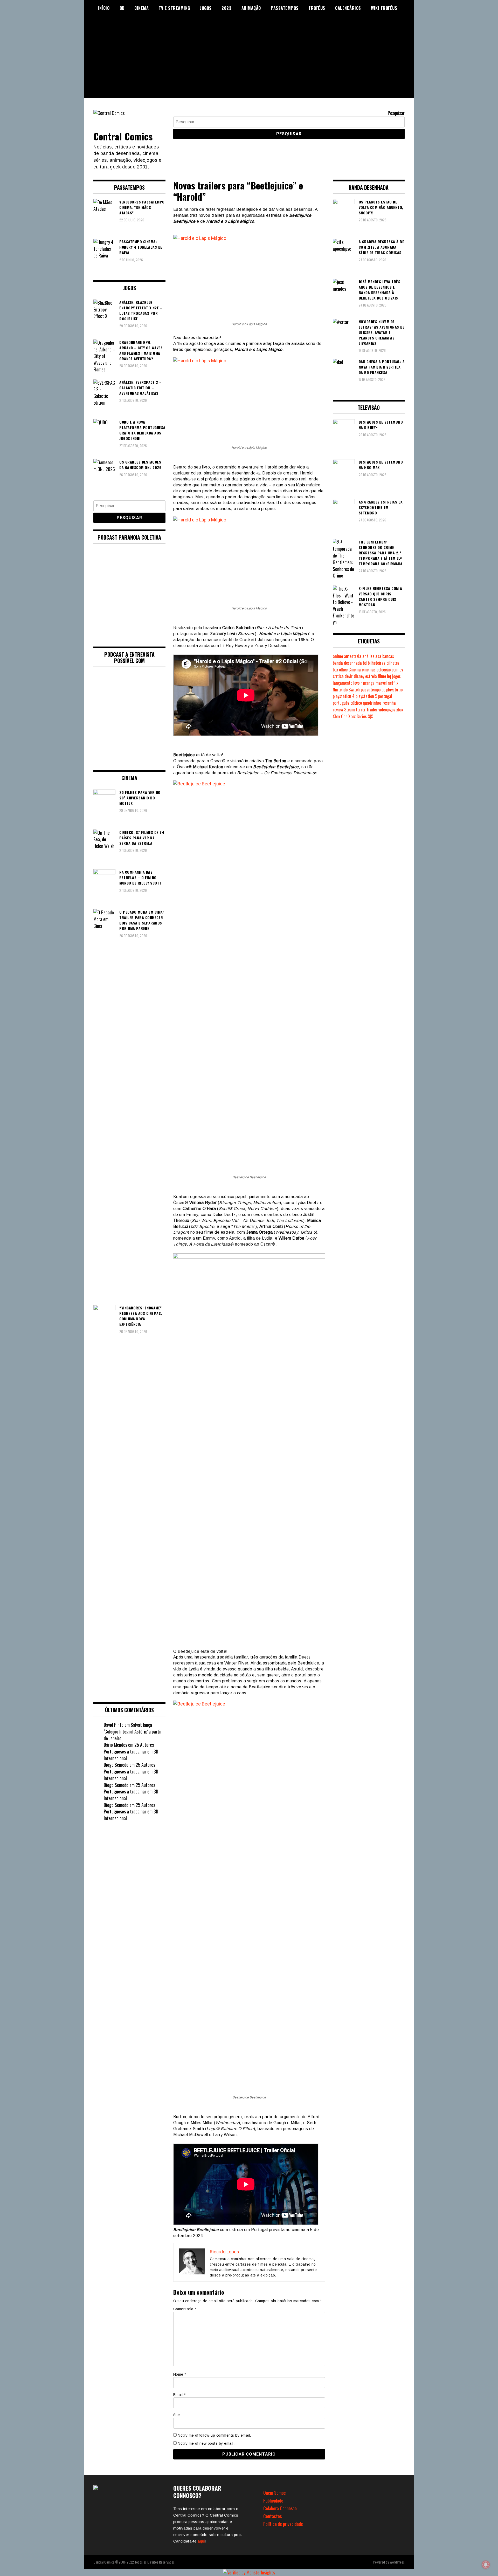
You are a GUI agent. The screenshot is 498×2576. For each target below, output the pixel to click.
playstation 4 (344, 696)
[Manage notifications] (486, 2565)
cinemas (369, 670)
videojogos (387, 710)
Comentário (185, 2309)
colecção (384, 670)
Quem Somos (274, 2493)
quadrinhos (372, 703)
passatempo (371, 690)
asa (378, 656)
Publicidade (273, 2500)
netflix (393, 683)
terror (361, 710)
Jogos (206, 8)
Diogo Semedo (116, 1765)
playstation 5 (366, 696)
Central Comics (123, 136)
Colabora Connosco (280, 2508)
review (338, 710)
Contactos (272, 2516)
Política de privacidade (283, 2524)
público (356, 703)
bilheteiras (377, 663)
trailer (372, 710)
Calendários (348, 8)
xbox (400, 710)
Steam (350, 710)
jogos (396, 676)
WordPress (397, 2562)
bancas (388, 656)
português (341, 703)
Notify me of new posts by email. (206, 2443)
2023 (226, 8)
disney (359, 676)
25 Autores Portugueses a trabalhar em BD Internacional (131, 1751)
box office (340, 670)
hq (389, 676)
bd (365, 663)
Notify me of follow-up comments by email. (214, 2435)
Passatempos (285, 8)
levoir (358, 683)
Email (179, 2395)
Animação (251, 8)
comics (397, 670)
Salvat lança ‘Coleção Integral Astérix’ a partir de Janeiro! (133, 1731)
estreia (371, 676)
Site (177, 2415)
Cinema (141, 8)
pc (383, 690)
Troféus (317, 8)
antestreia (353, 656)
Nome (180, 2374)
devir (349, 676)
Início (104, 8)
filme (382, 676)
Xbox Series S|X (361, 716)
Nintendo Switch (346, 690)
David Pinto (114, 1725)
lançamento (343, 683)
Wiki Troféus (384, 8)
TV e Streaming (174, 8)
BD (122, 8)
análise (368, 656)
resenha (389, 703)
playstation (395, 690)
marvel (381, 683)
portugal (385, 696)
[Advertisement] (249, 62)
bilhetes (393, 663)
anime (338, 656)
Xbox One (340, 716)
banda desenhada (347, 663)
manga (369, 683)
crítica (338, 676)
